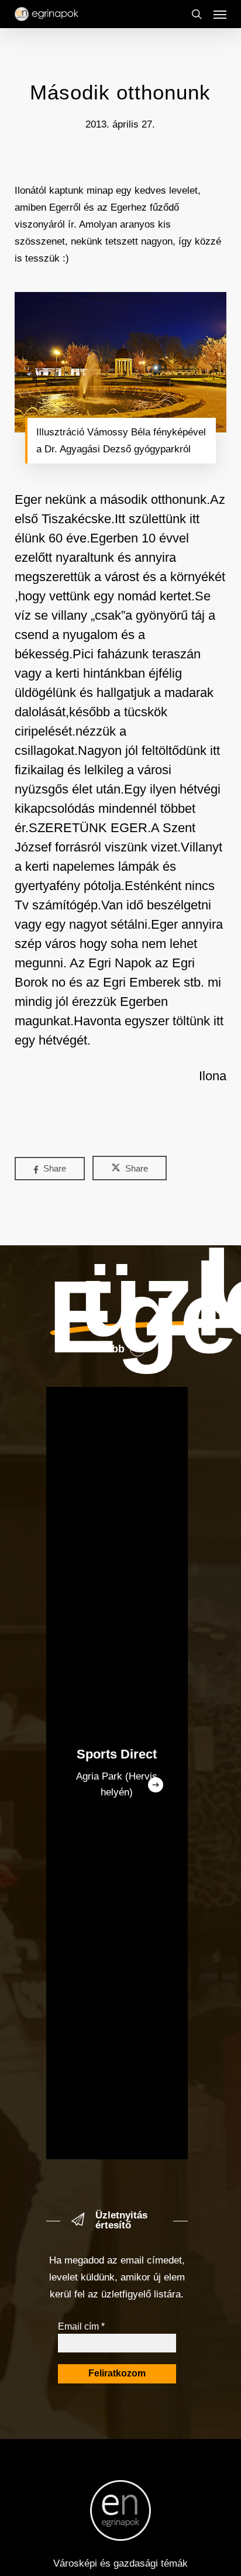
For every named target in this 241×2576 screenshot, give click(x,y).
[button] (220, 14)
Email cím (81, 2326)
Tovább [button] (106, 1349)
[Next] (156, 1785)
